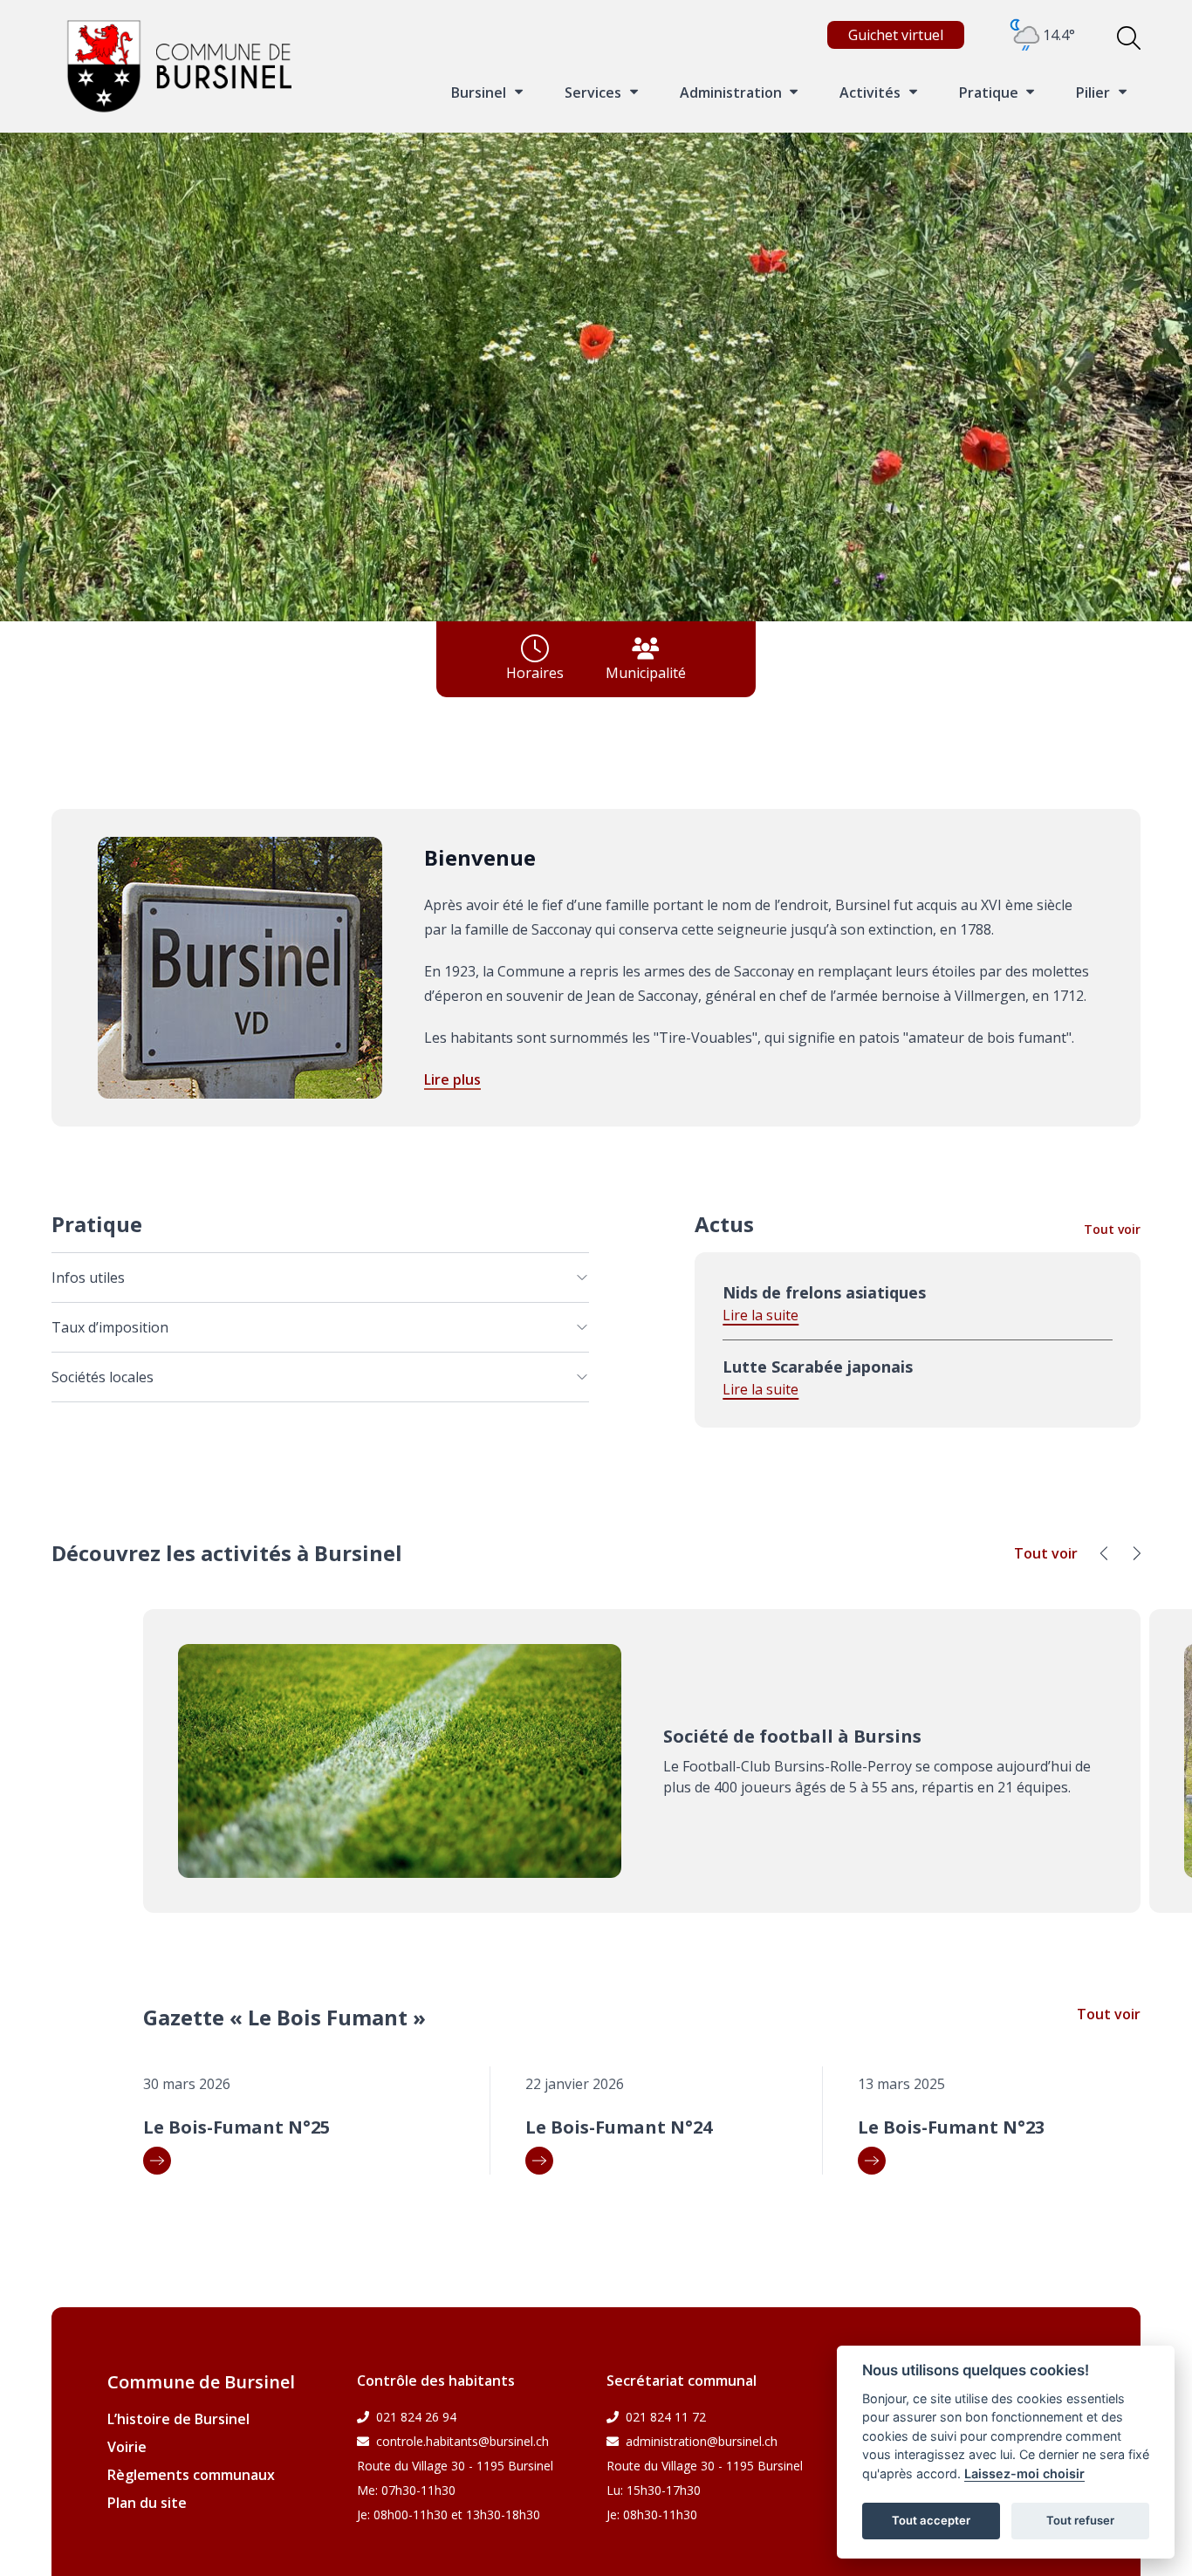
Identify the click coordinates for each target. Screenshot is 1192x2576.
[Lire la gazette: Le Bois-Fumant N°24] (667, 2161)
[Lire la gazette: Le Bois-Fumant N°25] (309, 2161)
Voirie (127, 2447)
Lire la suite (760, 1315)
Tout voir (1112, 1229)
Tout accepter (931, 2520)
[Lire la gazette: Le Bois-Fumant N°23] (999, 2161)
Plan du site (147, 2503)
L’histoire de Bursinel (178, 2419)
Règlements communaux (191, 2475)
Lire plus (452, 1079)
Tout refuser (1080, 2520)
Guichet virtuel (896, 35)
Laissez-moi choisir (1024, 2473)
